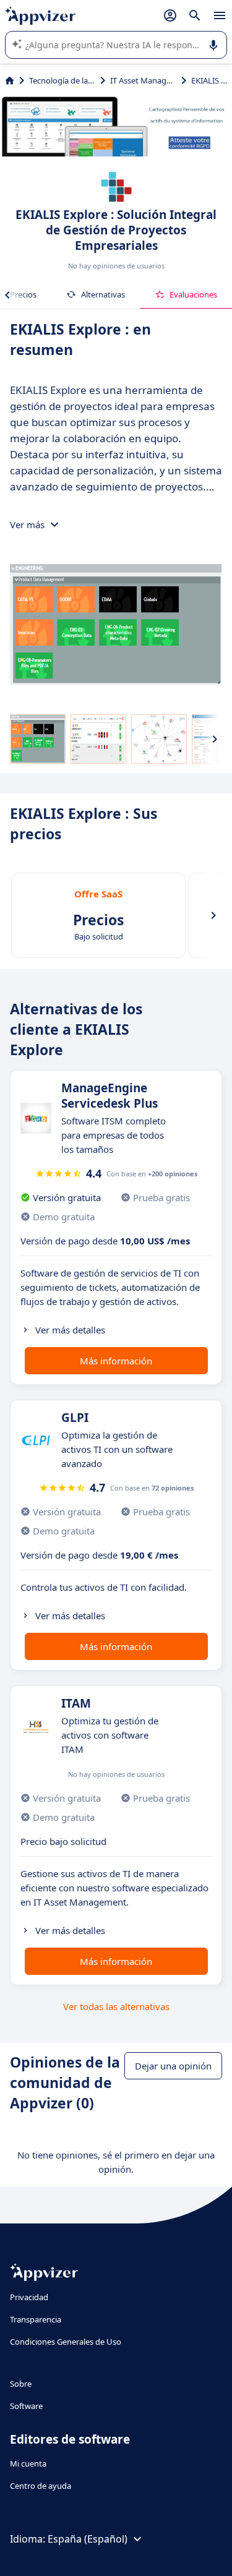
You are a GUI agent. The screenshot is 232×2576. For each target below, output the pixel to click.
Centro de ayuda (41, 2486)
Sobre (21, 2384)
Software (26, 2406)
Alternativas (103, 294)
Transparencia (36, 2319)
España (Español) (88, 2539)
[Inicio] (10, 80)
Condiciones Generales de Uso (66, 2342)
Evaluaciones (193, 294)
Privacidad (29, 2297)
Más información (116, 1361)
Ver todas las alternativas (116, 2006)
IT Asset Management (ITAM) (143, 80)
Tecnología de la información (62, 80)
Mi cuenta (28, 2463)
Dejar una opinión (173, 2066)
